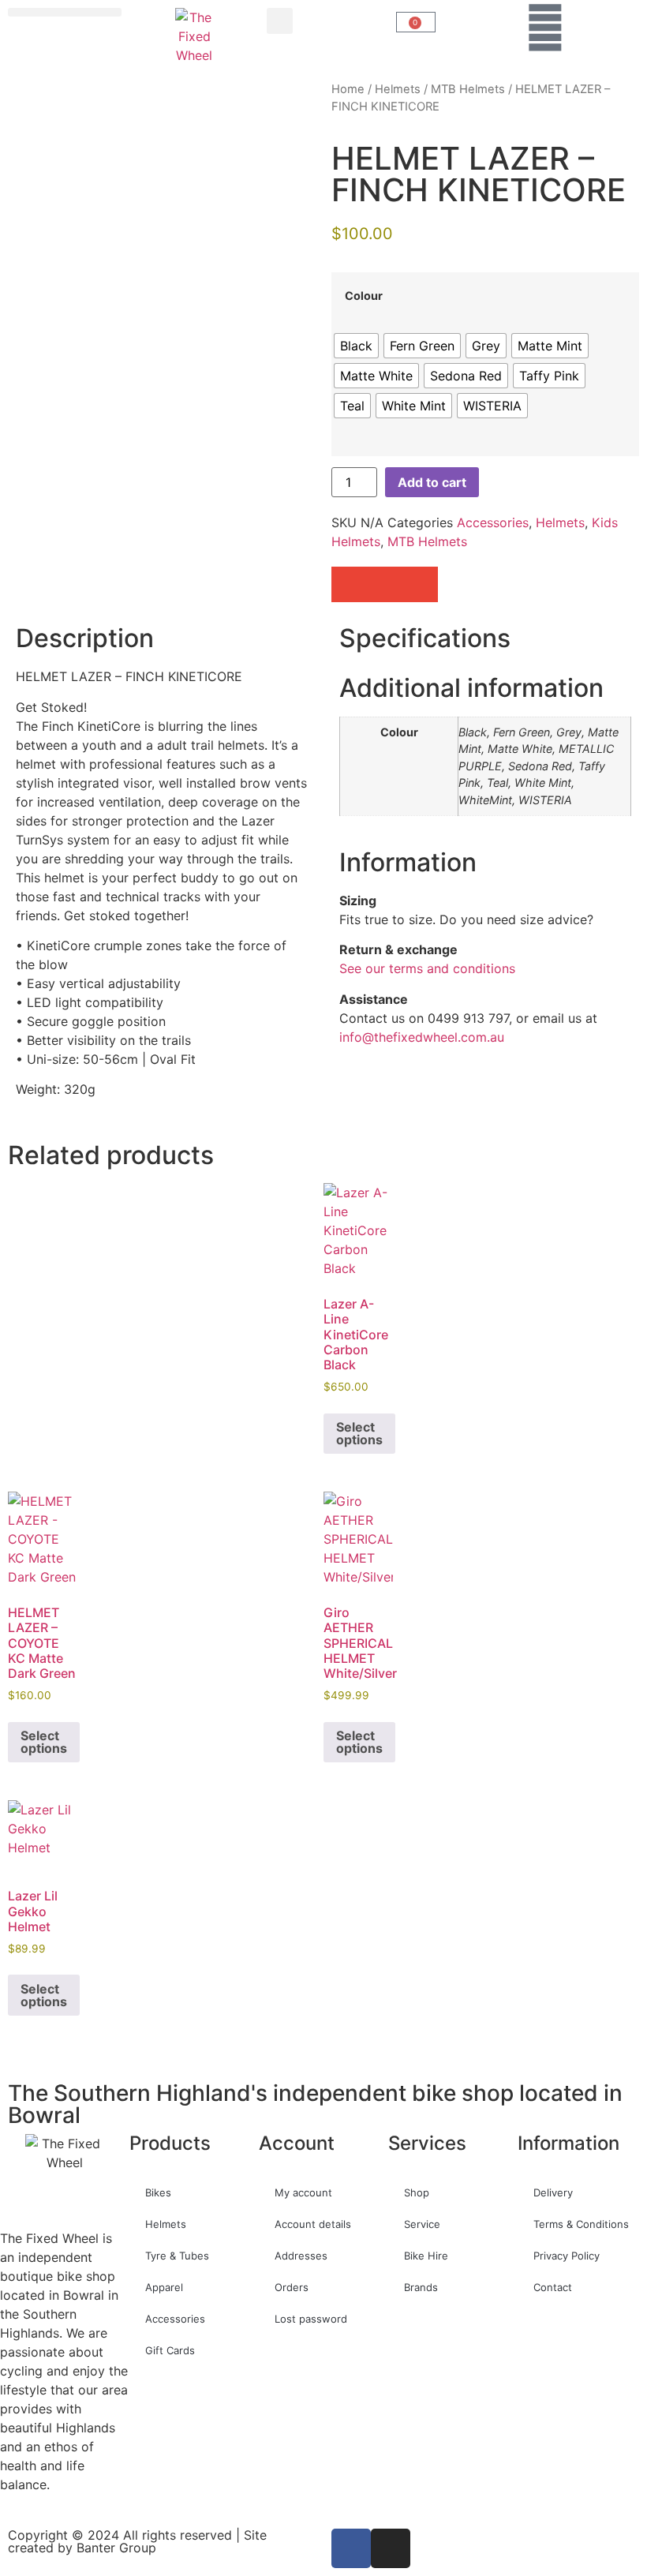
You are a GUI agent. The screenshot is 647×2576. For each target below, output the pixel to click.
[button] (65, 12)
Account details (313, 2224)
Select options (359, 1433)
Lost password (311, 2319)
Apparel (164, 2287)
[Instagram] (391, 2548)
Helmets (398, 89)
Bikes (158, 2192)
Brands (421, 2287)
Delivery (553, 2192)
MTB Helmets (468, 89)
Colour (364, 296)
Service (422, 2224)
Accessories (493, 522)
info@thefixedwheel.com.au (422, 1037)
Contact (553, 2287)
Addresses (301, 2256)
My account (303, 2192)
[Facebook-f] (351, 2548)
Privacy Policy (567, 2256)
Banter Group (116, 2548)
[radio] (356, 346)
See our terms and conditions (427, 968)
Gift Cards (170, 2350)
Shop (417, 2192)
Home (348, 89)
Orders (292, 2287)
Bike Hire (426, 2256)
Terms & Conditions (581, 2224)
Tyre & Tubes (177, 2256)
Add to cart (432, 482)
